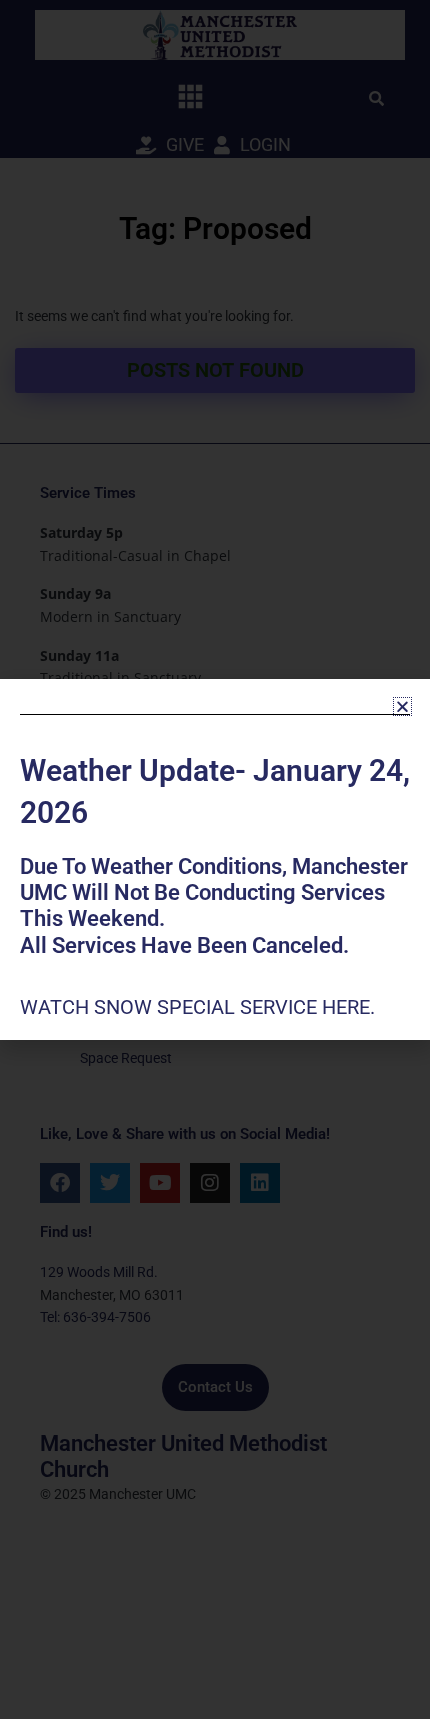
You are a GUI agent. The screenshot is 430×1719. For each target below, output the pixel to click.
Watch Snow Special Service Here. (200, 1007)
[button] (402, 706)
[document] (215, 859)
